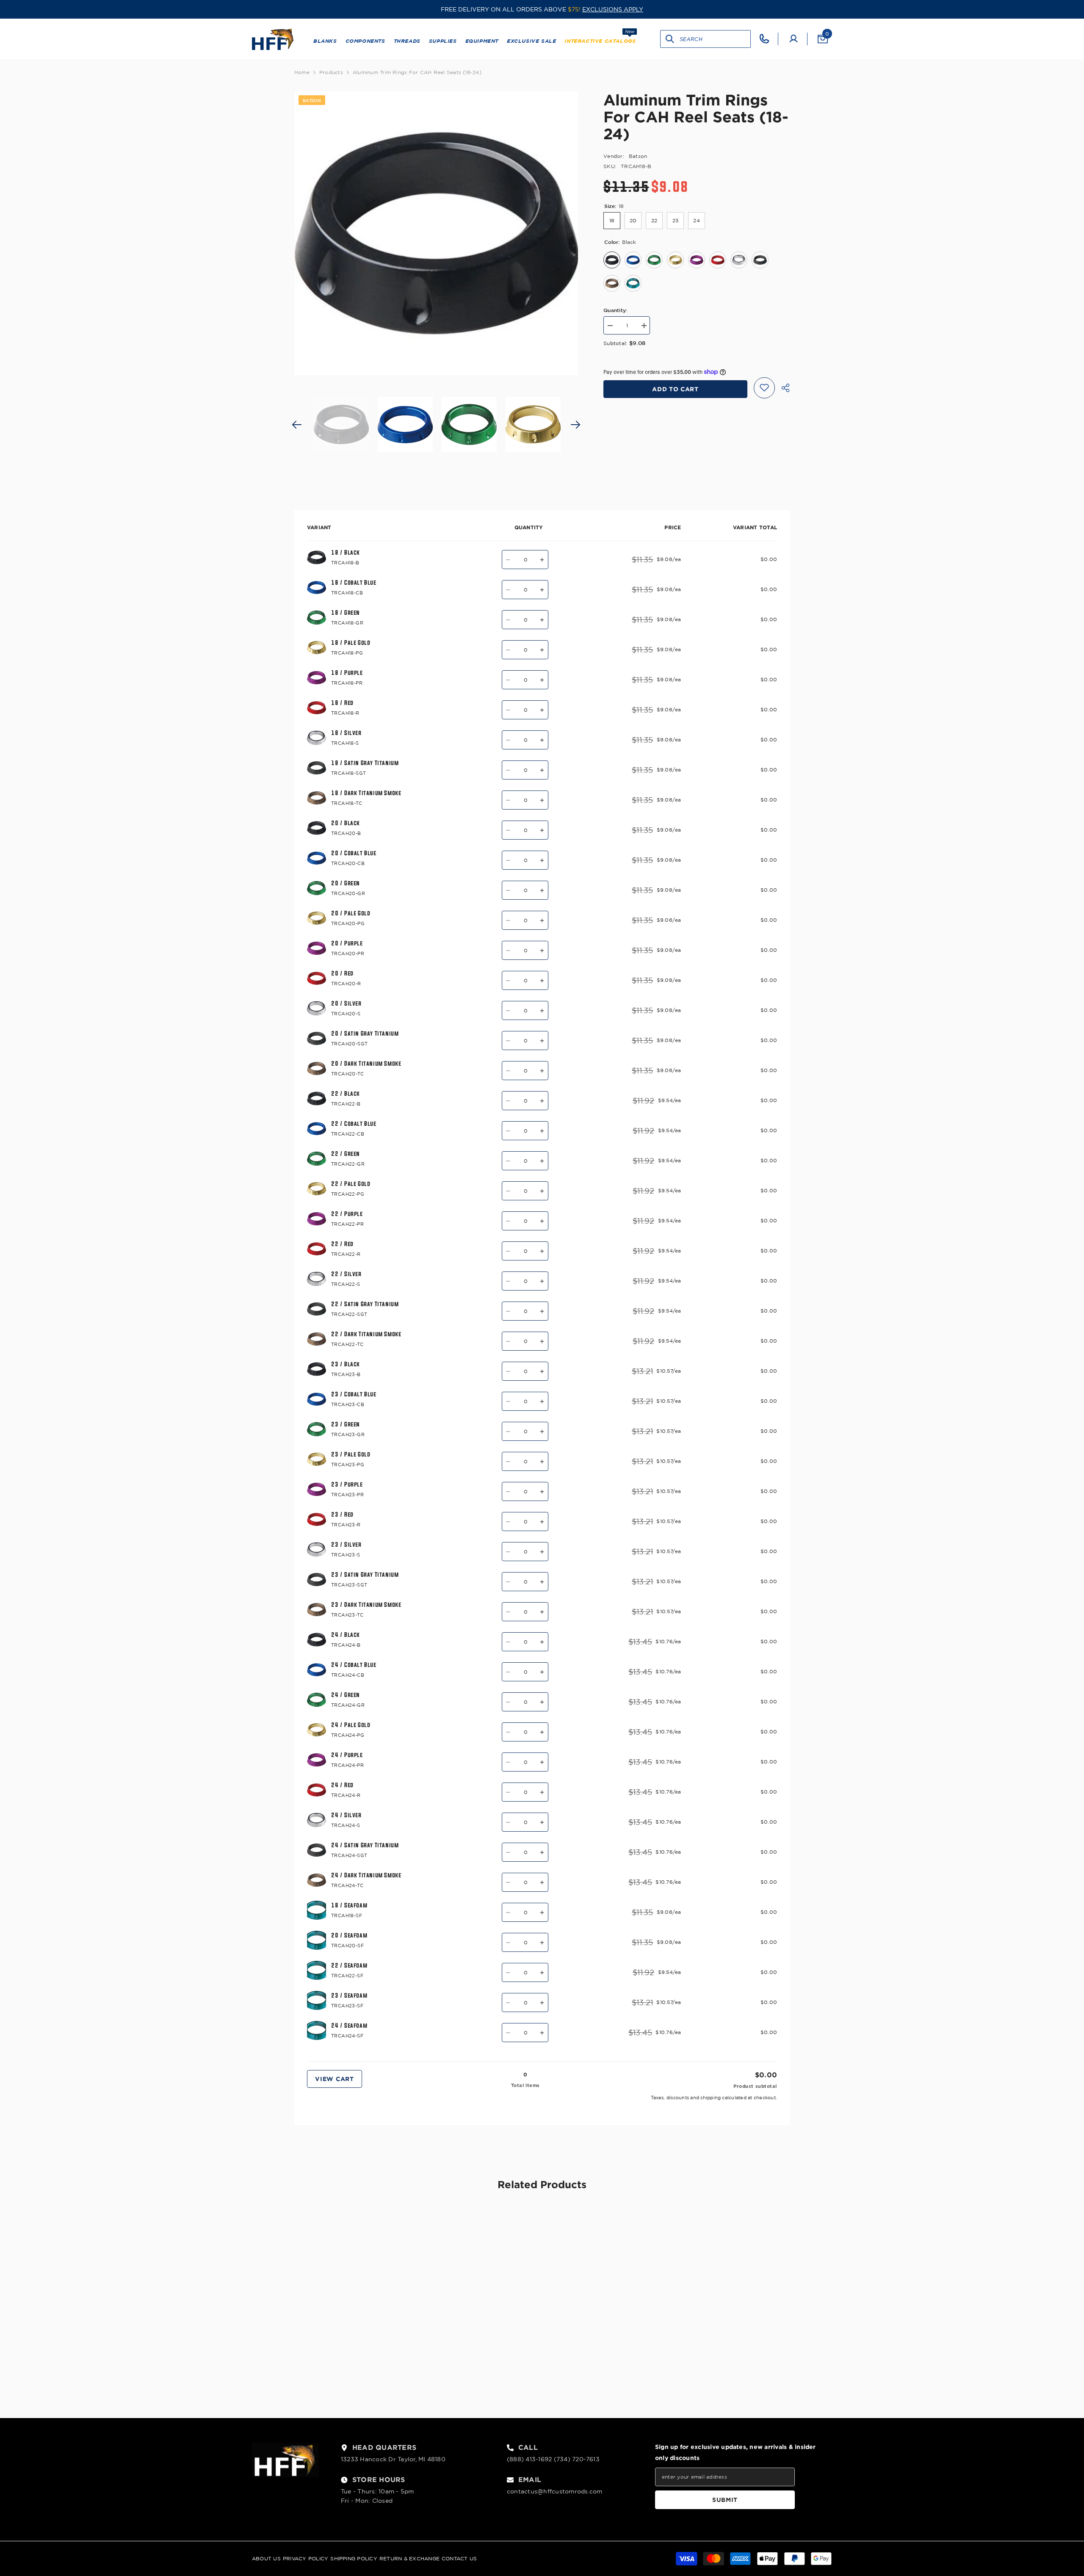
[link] (351, 2359)
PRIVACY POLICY (306, 2558)
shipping (711, 2098)
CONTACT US (459, 2558)
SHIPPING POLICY (354, 2558)
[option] (436, 233)
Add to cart (675, 389)
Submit (725, 2500)
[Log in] (794, 39)
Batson (638, 156)
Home (302, 72)
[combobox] (715, 39)
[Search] (670, 39)
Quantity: (615, 310)
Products (331, 72)
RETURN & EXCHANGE (409, 2558)
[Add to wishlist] (764, 387)
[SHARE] (782, 388)
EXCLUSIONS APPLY (613, 9)
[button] (297, 425)
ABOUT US (266, 2558)
